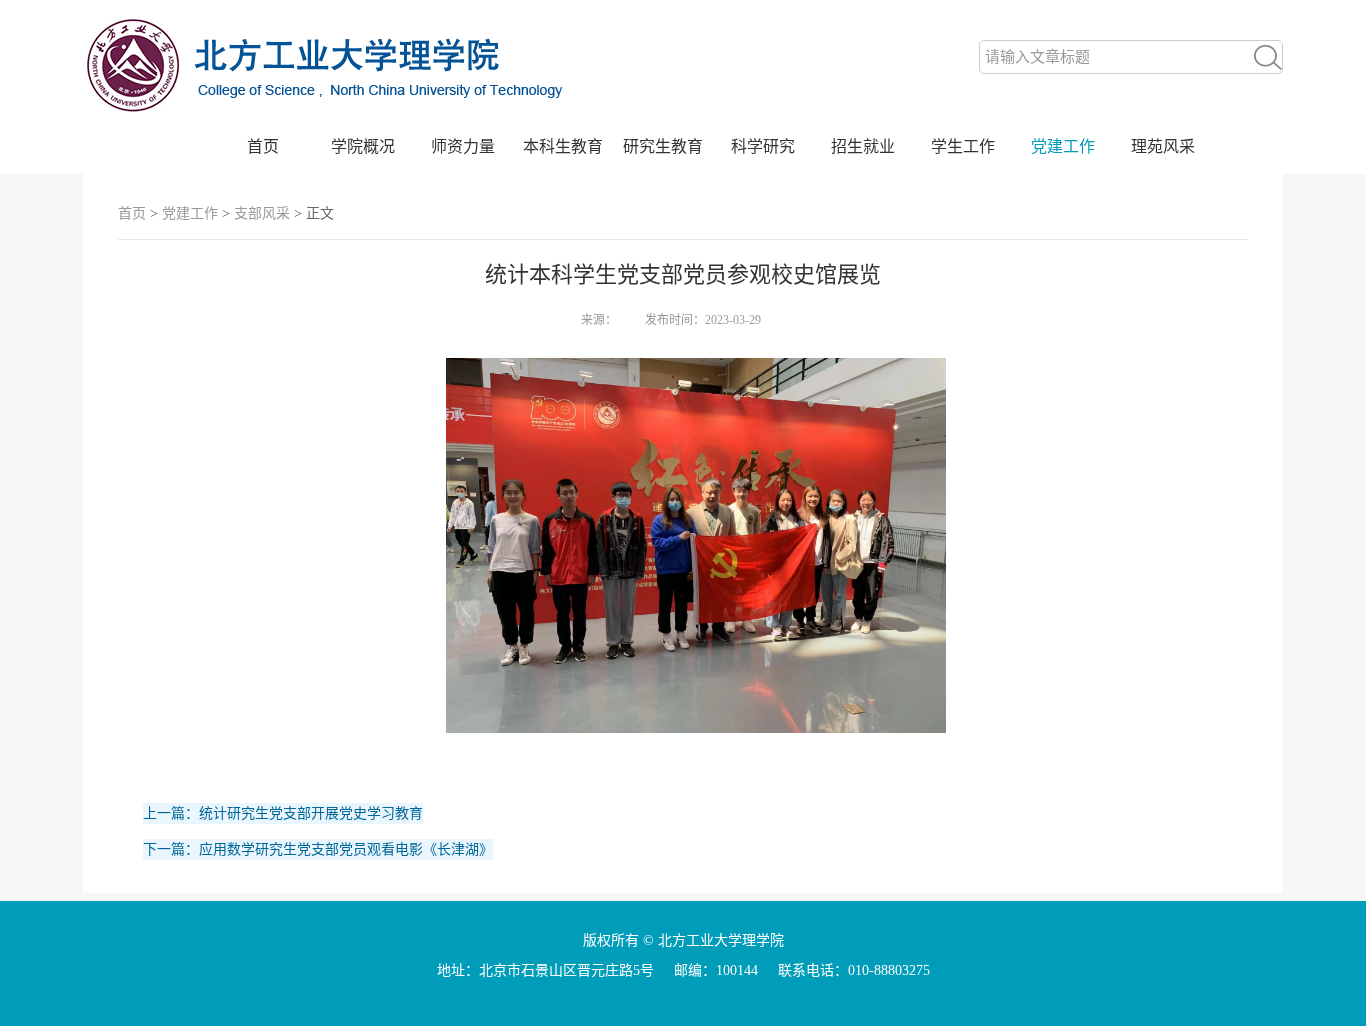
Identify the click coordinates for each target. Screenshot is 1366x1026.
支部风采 (262, 213)
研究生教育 (663, 146)
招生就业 (863, 146)
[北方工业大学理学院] (333, 117)
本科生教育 (563, 146)
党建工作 (1063, 146)
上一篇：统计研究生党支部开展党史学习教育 (283, 813)
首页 (263, 146)
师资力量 (463, 146)
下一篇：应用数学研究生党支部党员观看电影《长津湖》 (318, 849)
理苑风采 (1163, 146)
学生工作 (963, 146)
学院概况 (363, 146)
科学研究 (763, 146)
